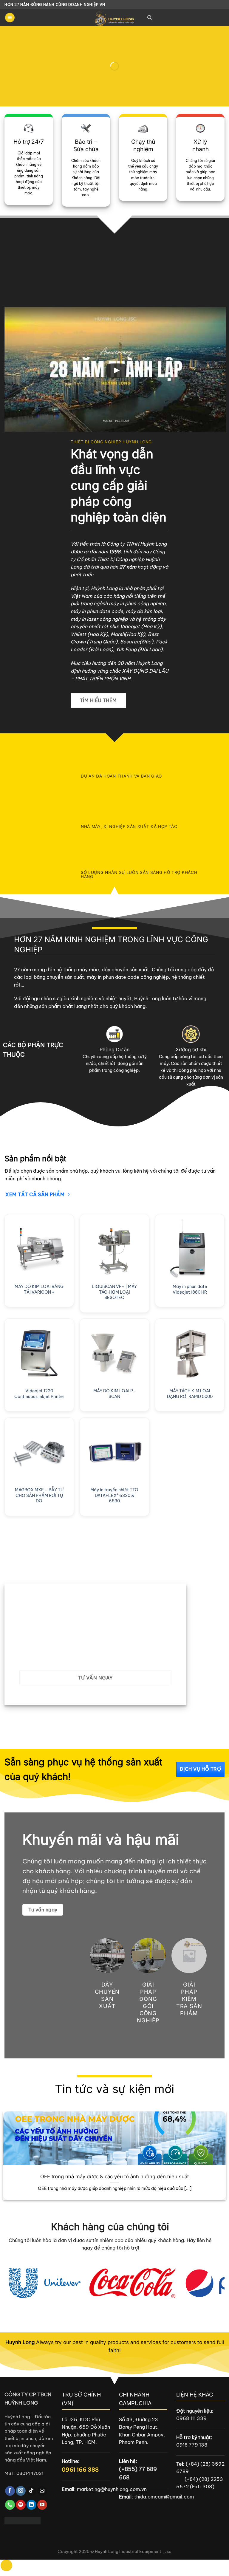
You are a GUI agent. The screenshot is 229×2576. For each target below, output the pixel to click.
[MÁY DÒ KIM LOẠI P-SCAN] (114, 1353)
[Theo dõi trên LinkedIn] (31, 2505)
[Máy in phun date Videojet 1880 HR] (190, 1249)
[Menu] (10, 18)
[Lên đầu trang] (6, 2565)
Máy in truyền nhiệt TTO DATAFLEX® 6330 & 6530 (114, 1495)
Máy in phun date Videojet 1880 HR (190, 1289)
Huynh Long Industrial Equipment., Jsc (133, 2552)
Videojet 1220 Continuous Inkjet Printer (39, 1394)
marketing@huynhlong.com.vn (112, 2489)
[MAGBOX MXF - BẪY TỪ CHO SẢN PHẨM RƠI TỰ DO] (39, 1452)
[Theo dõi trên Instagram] (21, 2491)
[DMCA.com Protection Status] (23, 2520)
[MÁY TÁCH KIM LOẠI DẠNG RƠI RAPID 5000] (190, 1353)
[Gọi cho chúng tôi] (10, 2505)
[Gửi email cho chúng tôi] (42, 2491)
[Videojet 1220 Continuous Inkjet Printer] (39, 1353)
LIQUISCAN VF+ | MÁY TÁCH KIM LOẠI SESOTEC (114, 1292)
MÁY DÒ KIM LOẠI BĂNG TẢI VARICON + (39, 1289)
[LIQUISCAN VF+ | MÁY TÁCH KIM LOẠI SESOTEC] (114, 1249)
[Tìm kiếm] (150, 18)
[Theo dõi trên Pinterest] (21, 2505)
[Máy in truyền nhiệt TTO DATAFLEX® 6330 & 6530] (114, 1452)
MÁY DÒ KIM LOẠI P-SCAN (114, 1394)
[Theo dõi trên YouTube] (42, 2505)
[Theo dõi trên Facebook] (10, 2491)
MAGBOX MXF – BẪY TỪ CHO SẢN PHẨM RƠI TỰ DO (39, 1495)
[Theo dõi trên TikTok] (31, 2491)
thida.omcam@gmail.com (164, 2497)
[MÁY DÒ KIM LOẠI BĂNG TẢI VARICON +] (39, 1249)
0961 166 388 (80, 2470)
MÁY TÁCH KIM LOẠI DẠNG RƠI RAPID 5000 (190, 1394)
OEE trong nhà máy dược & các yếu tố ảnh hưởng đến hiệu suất (114, 2176)
